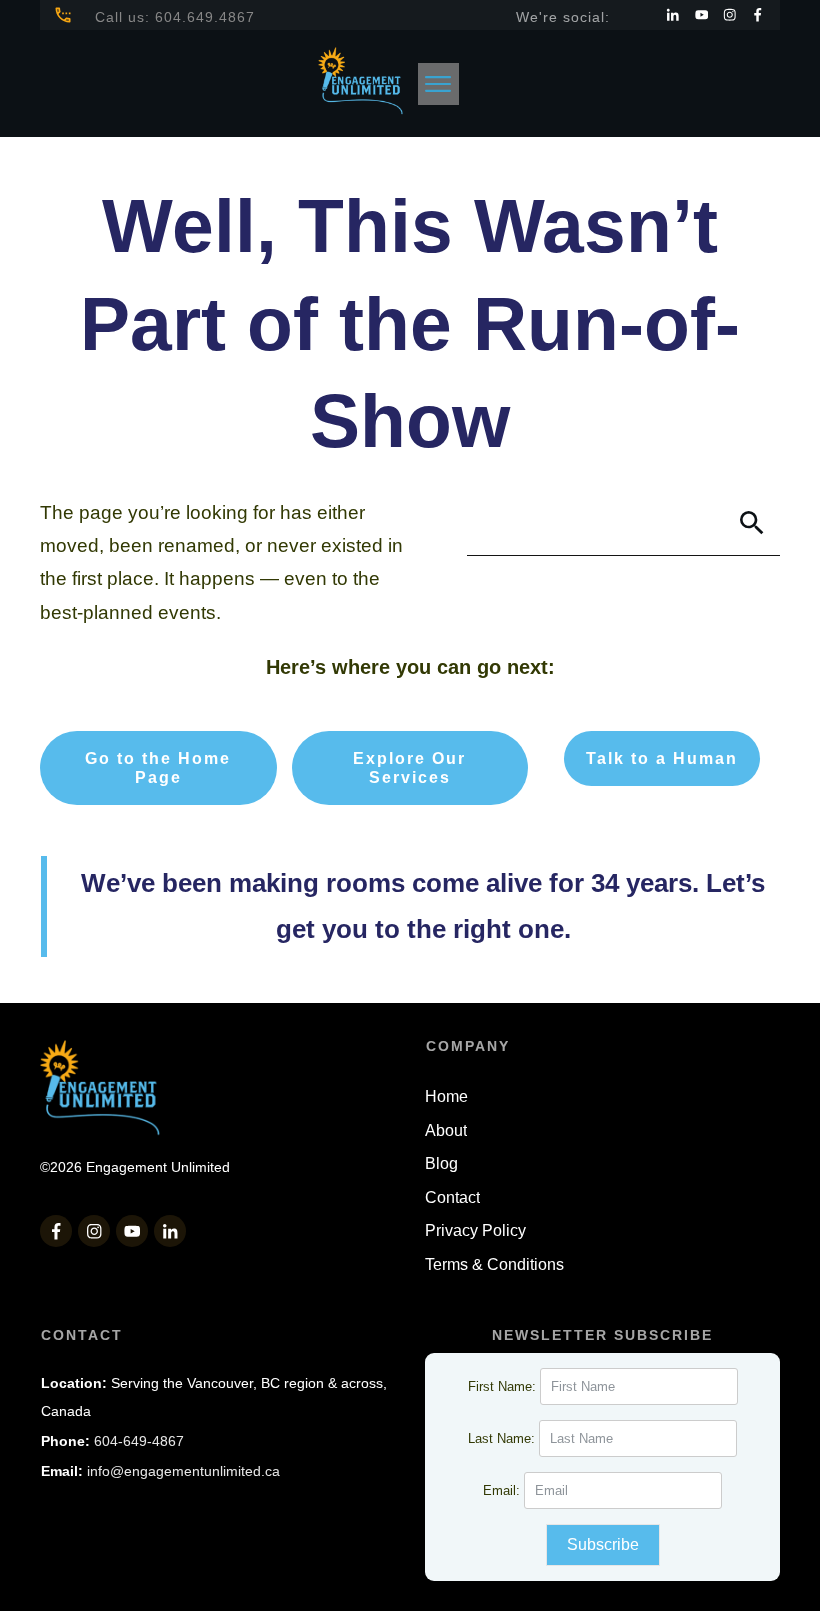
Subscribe (603, 1544)
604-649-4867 (139, 1441)
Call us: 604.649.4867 (175, 17)
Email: (503, 1490)
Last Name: (503, 1438)
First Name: (504, 1386)
